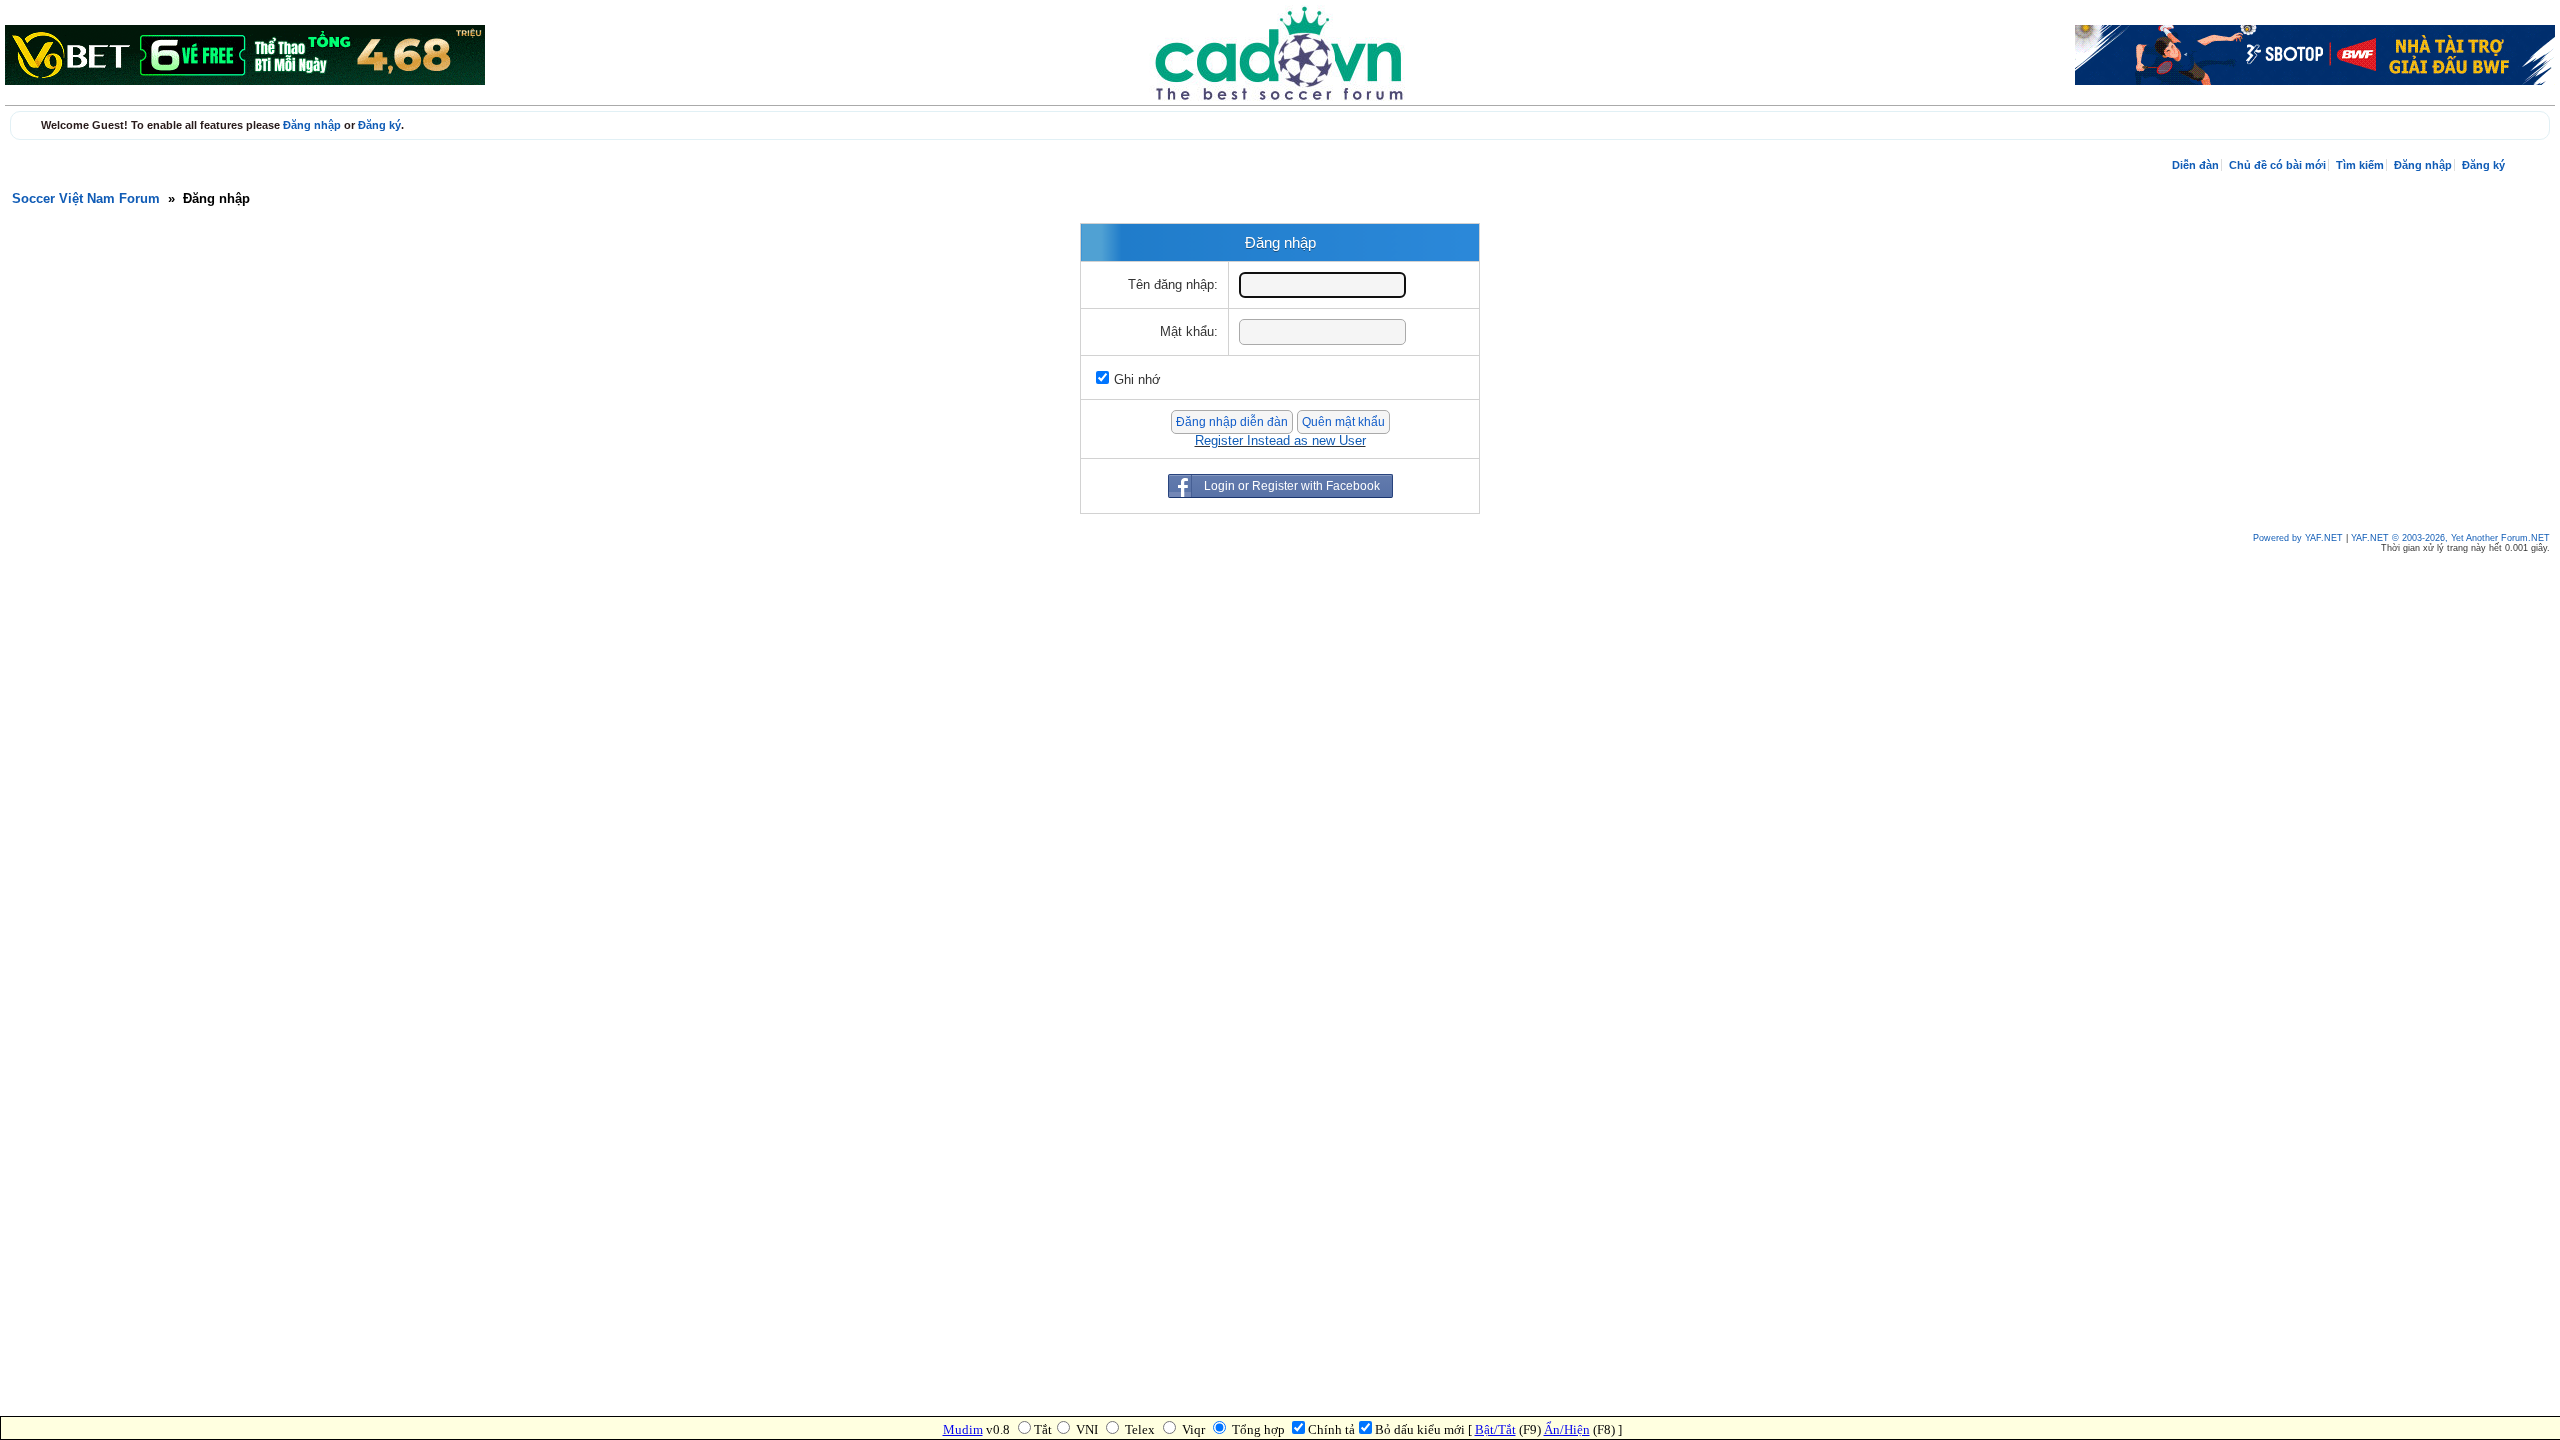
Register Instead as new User (1280, 441)
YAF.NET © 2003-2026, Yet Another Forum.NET (2450, 538)
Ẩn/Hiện (1567, 1429)
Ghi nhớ (1137, 380)
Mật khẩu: (1189, 332)
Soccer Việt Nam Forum (86, 199)
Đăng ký (379, 125)
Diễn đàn (2195, 165)
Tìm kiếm (2360, 165)
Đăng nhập (312, 125)
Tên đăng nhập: (1173, 285)
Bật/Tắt (1495, 1429)
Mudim (963, 1429)
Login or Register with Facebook (1292, 486)
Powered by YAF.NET (2298, 538)
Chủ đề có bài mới (2277, 165)
